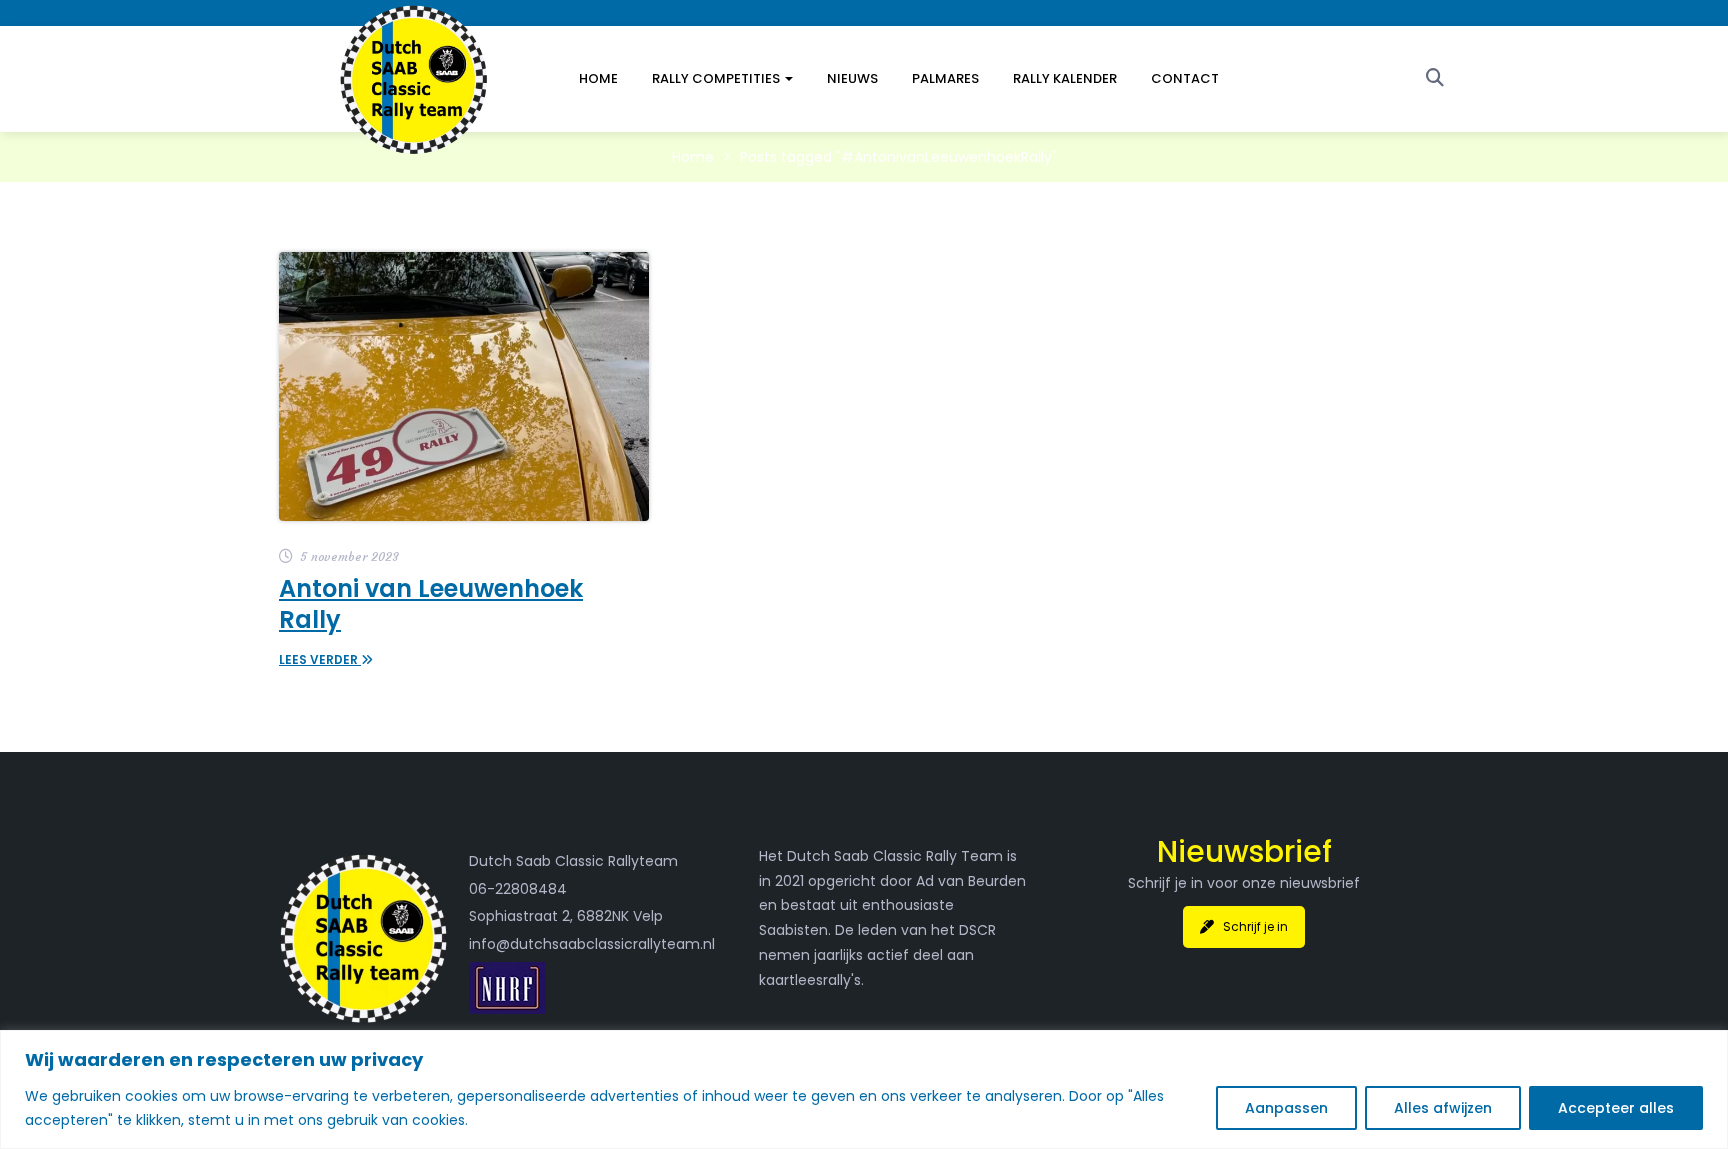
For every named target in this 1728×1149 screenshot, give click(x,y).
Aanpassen (1286, 1108)
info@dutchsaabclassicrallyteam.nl (592, 944)
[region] (864, 1089)
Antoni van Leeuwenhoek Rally (431, 604)
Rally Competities (717, 78)
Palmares (945, 78)
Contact (1185, 78)
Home (598, 78)
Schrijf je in (1255, 926)
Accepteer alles (1616, 1108)
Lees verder (320, 659)
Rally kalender (1065, 78)
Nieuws (852, 78)
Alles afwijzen (1443, 1108)
